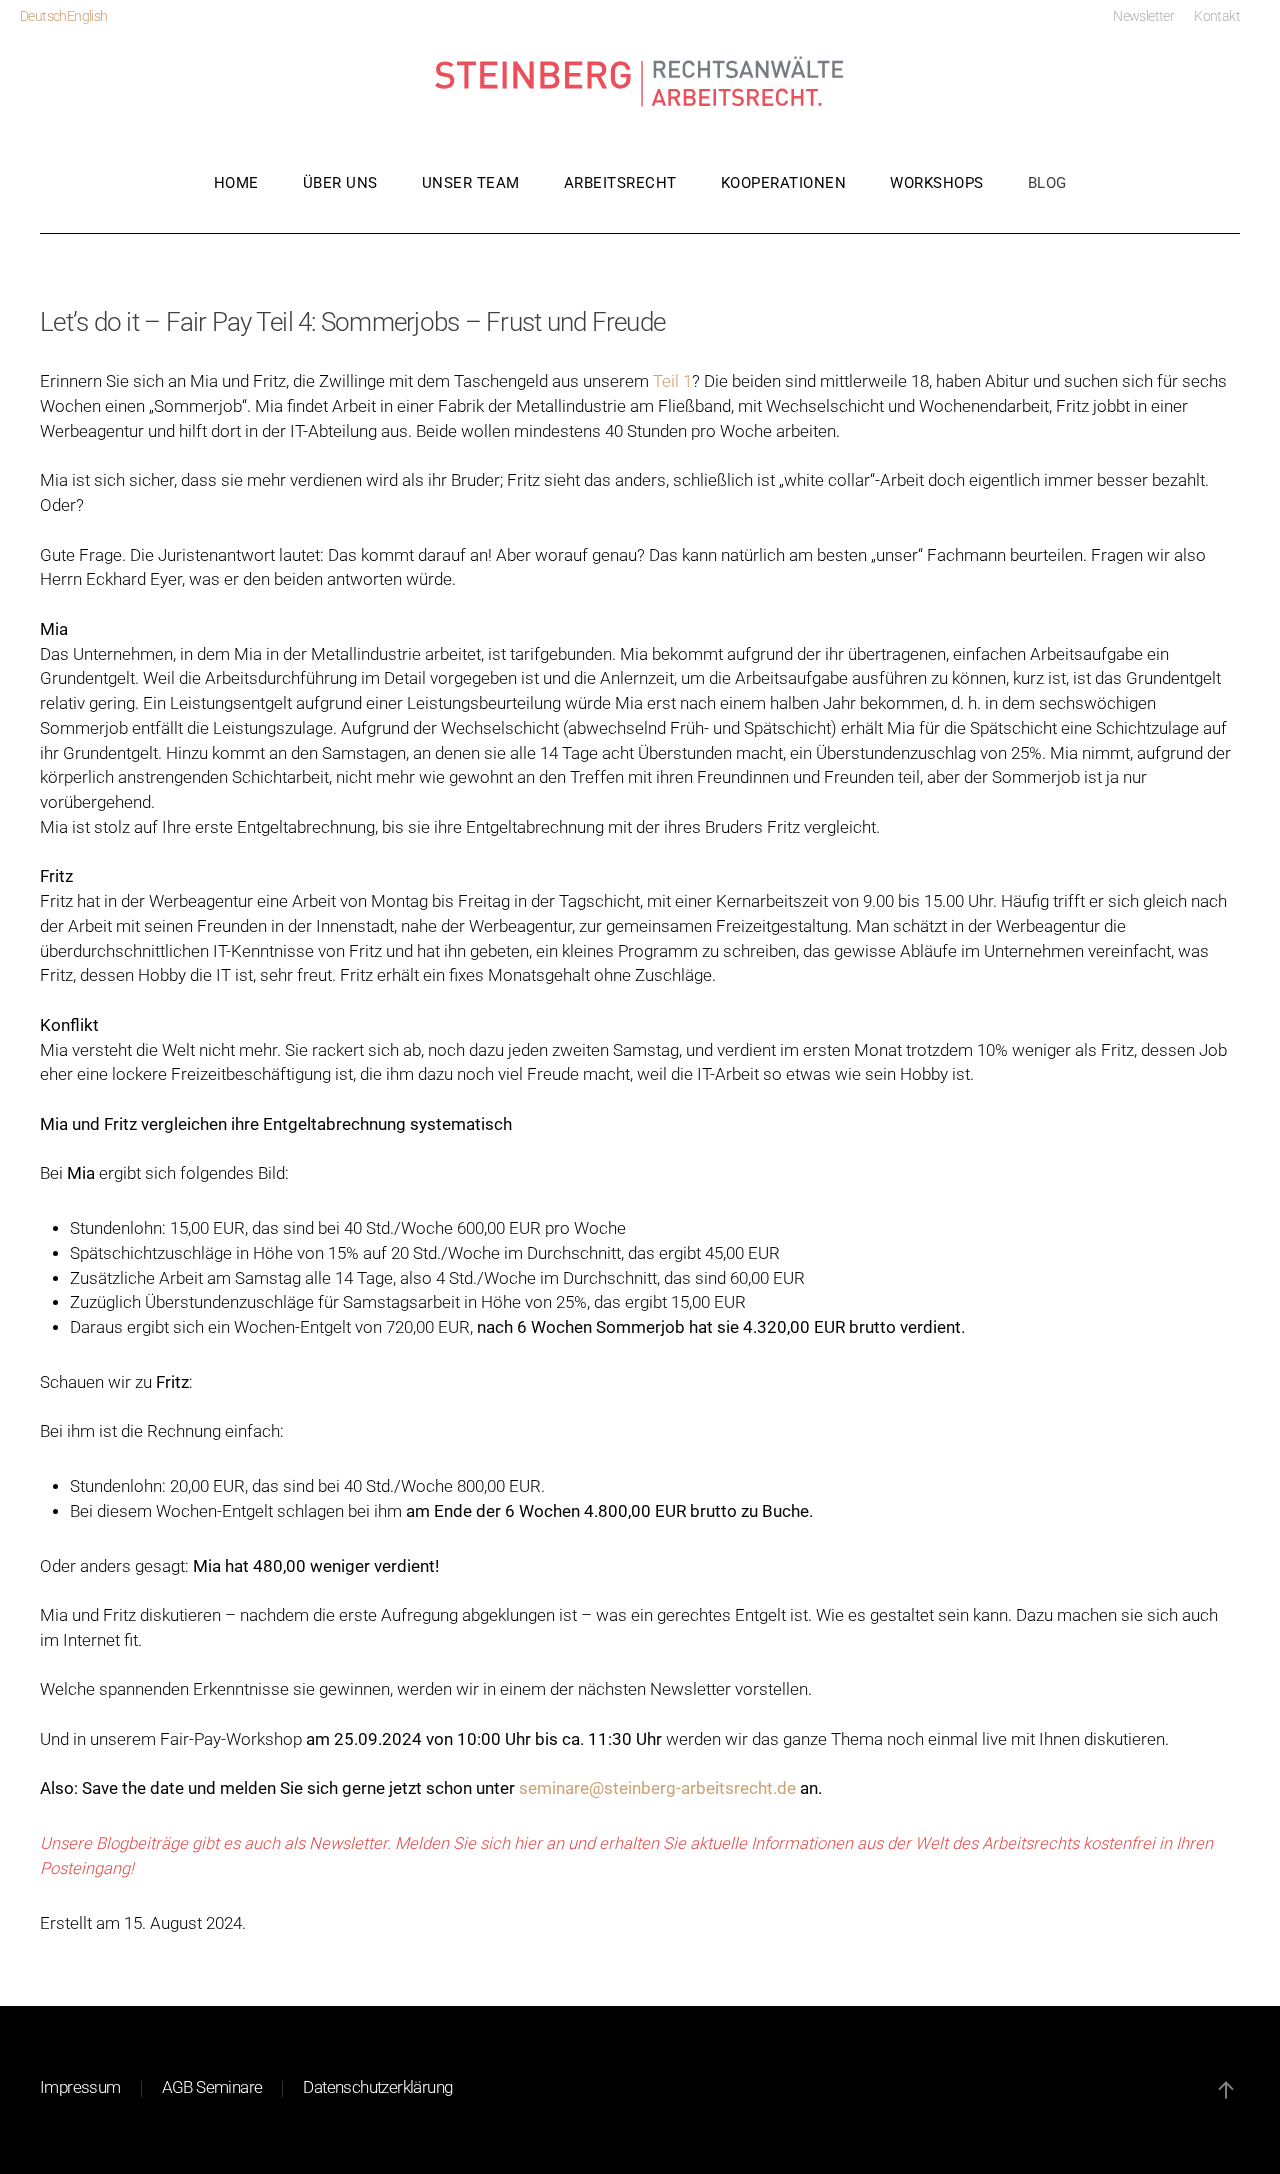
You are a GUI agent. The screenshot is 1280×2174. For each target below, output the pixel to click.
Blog (1047, 183)
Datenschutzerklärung (377, 2087)
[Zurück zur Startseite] (640, 83)
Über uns (340, 183)
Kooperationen (784, 183)
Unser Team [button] (471, 183)
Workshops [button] (937, 183)
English (87, 16)
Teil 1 (672, 381)
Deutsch (43, 16)
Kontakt (1217, 16)
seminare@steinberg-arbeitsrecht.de (657, 1788)
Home (236, 183)
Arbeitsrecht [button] (620, 183)
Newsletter (1143, 16)
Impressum (80, 2087)
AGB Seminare (212, 2087)
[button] (1226, 2090)
